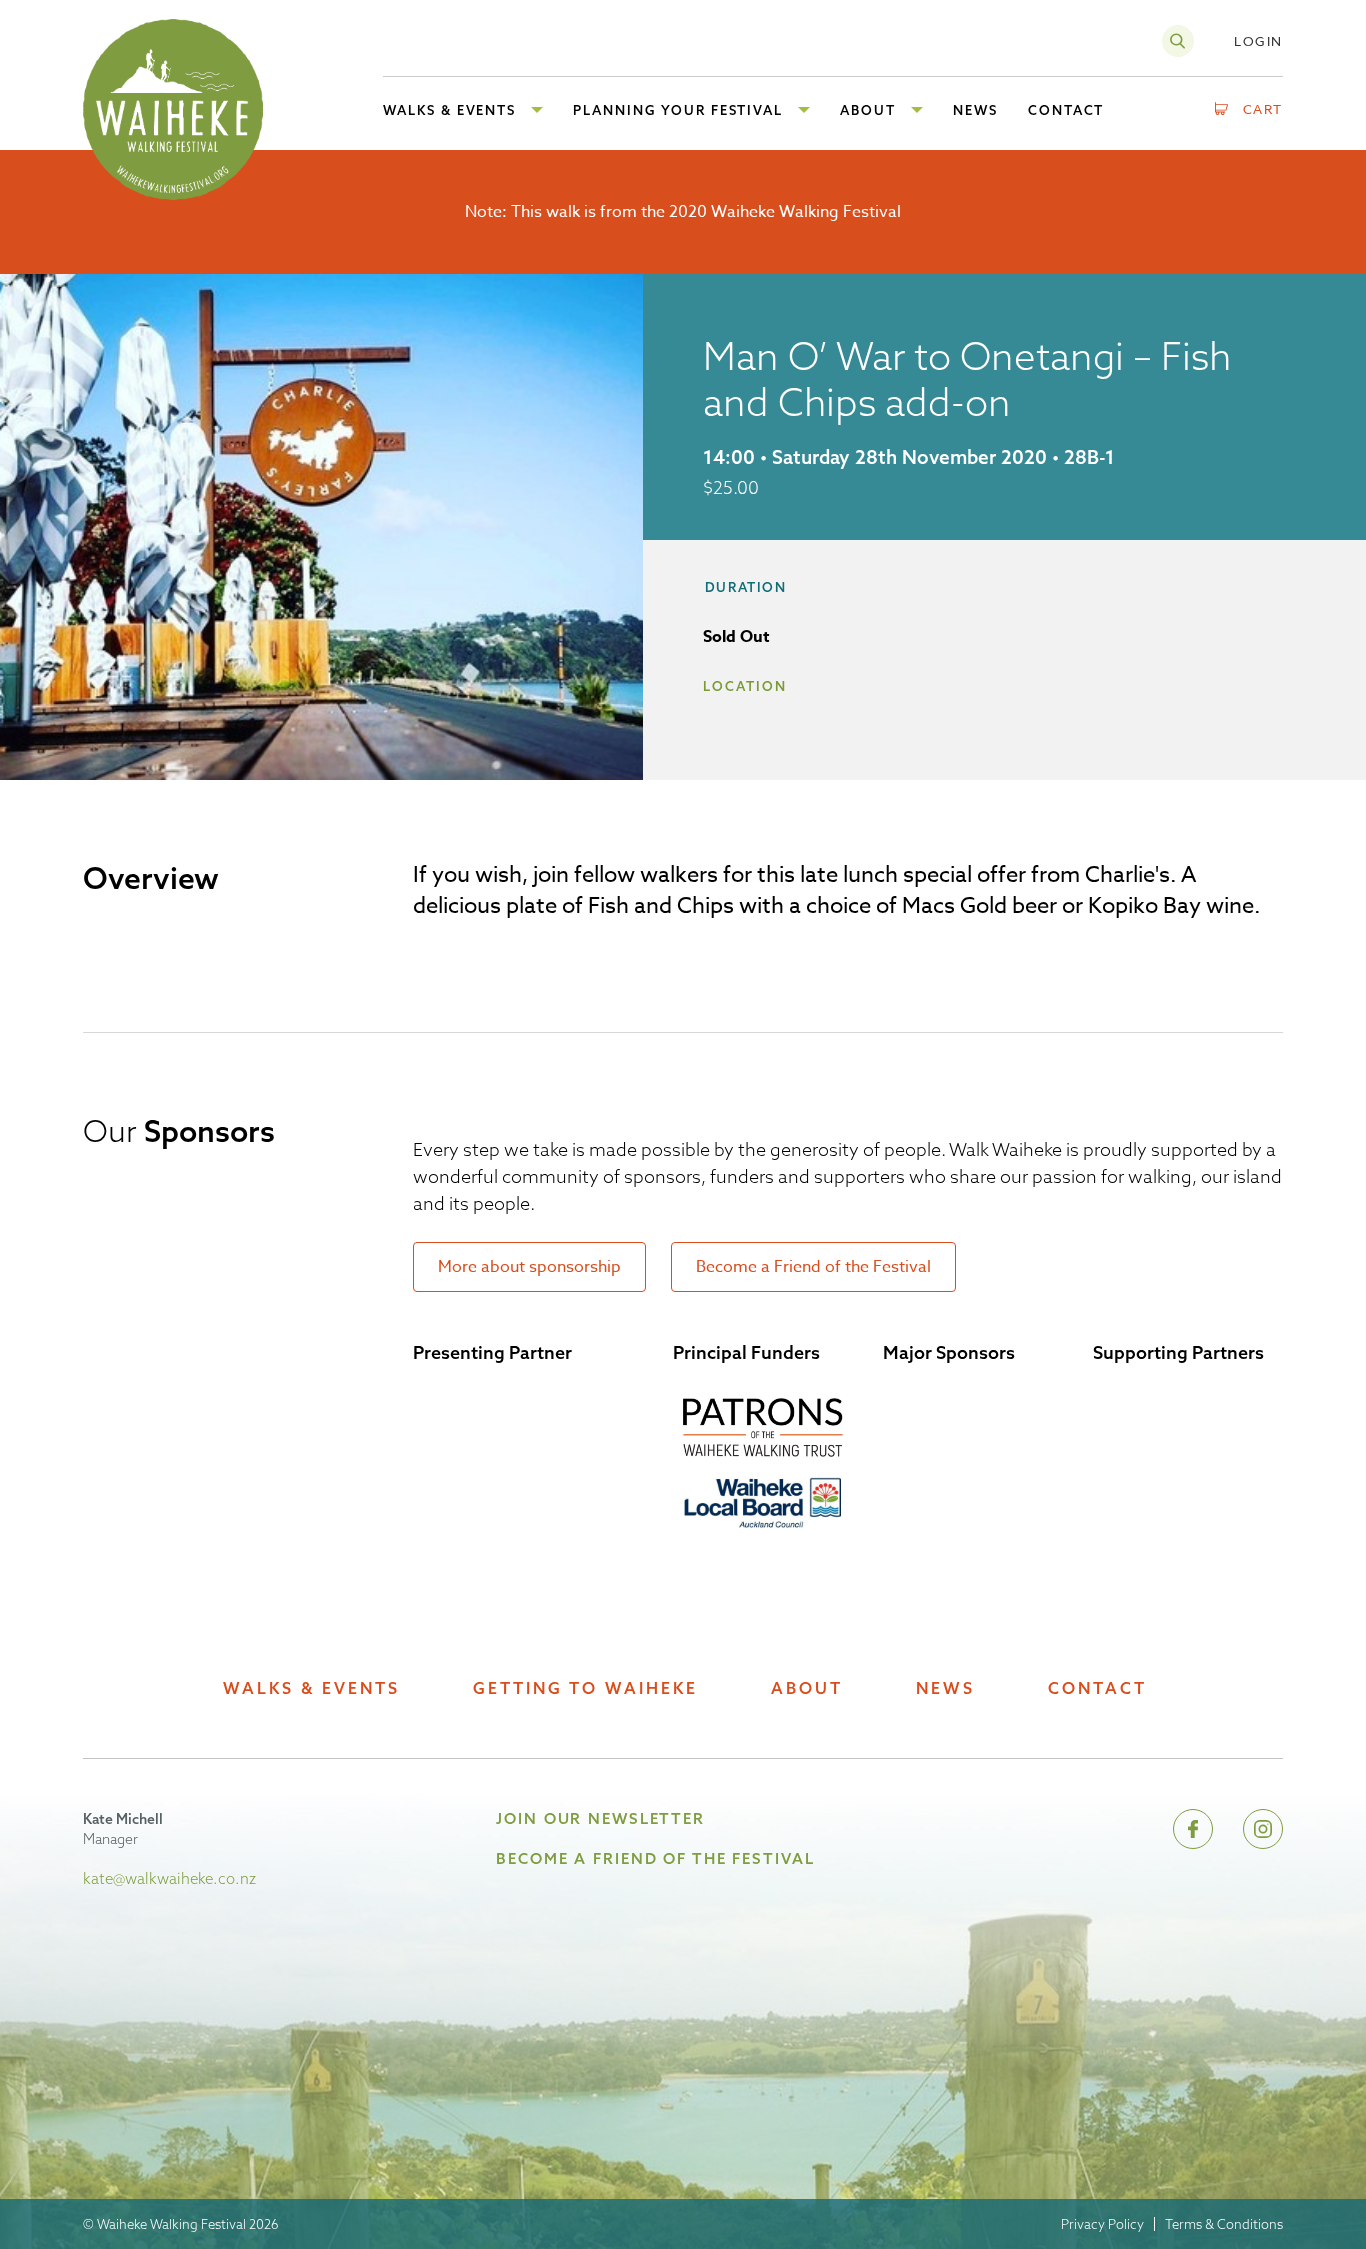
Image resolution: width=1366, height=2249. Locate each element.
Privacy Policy (1102, 2224)
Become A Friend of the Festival (655, 1858)
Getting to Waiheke (585, 1688)
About (807, 1688)
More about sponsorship (529, 1267)
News (945, 1688)
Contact (1097, 1688)
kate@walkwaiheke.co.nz (169, 1878)
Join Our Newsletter (600, 1818)
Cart (1263, 109)
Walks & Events (311, 1688)
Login (1258, 41)
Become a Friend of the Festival (813, 1267)
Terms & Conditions (1224, 2224)
